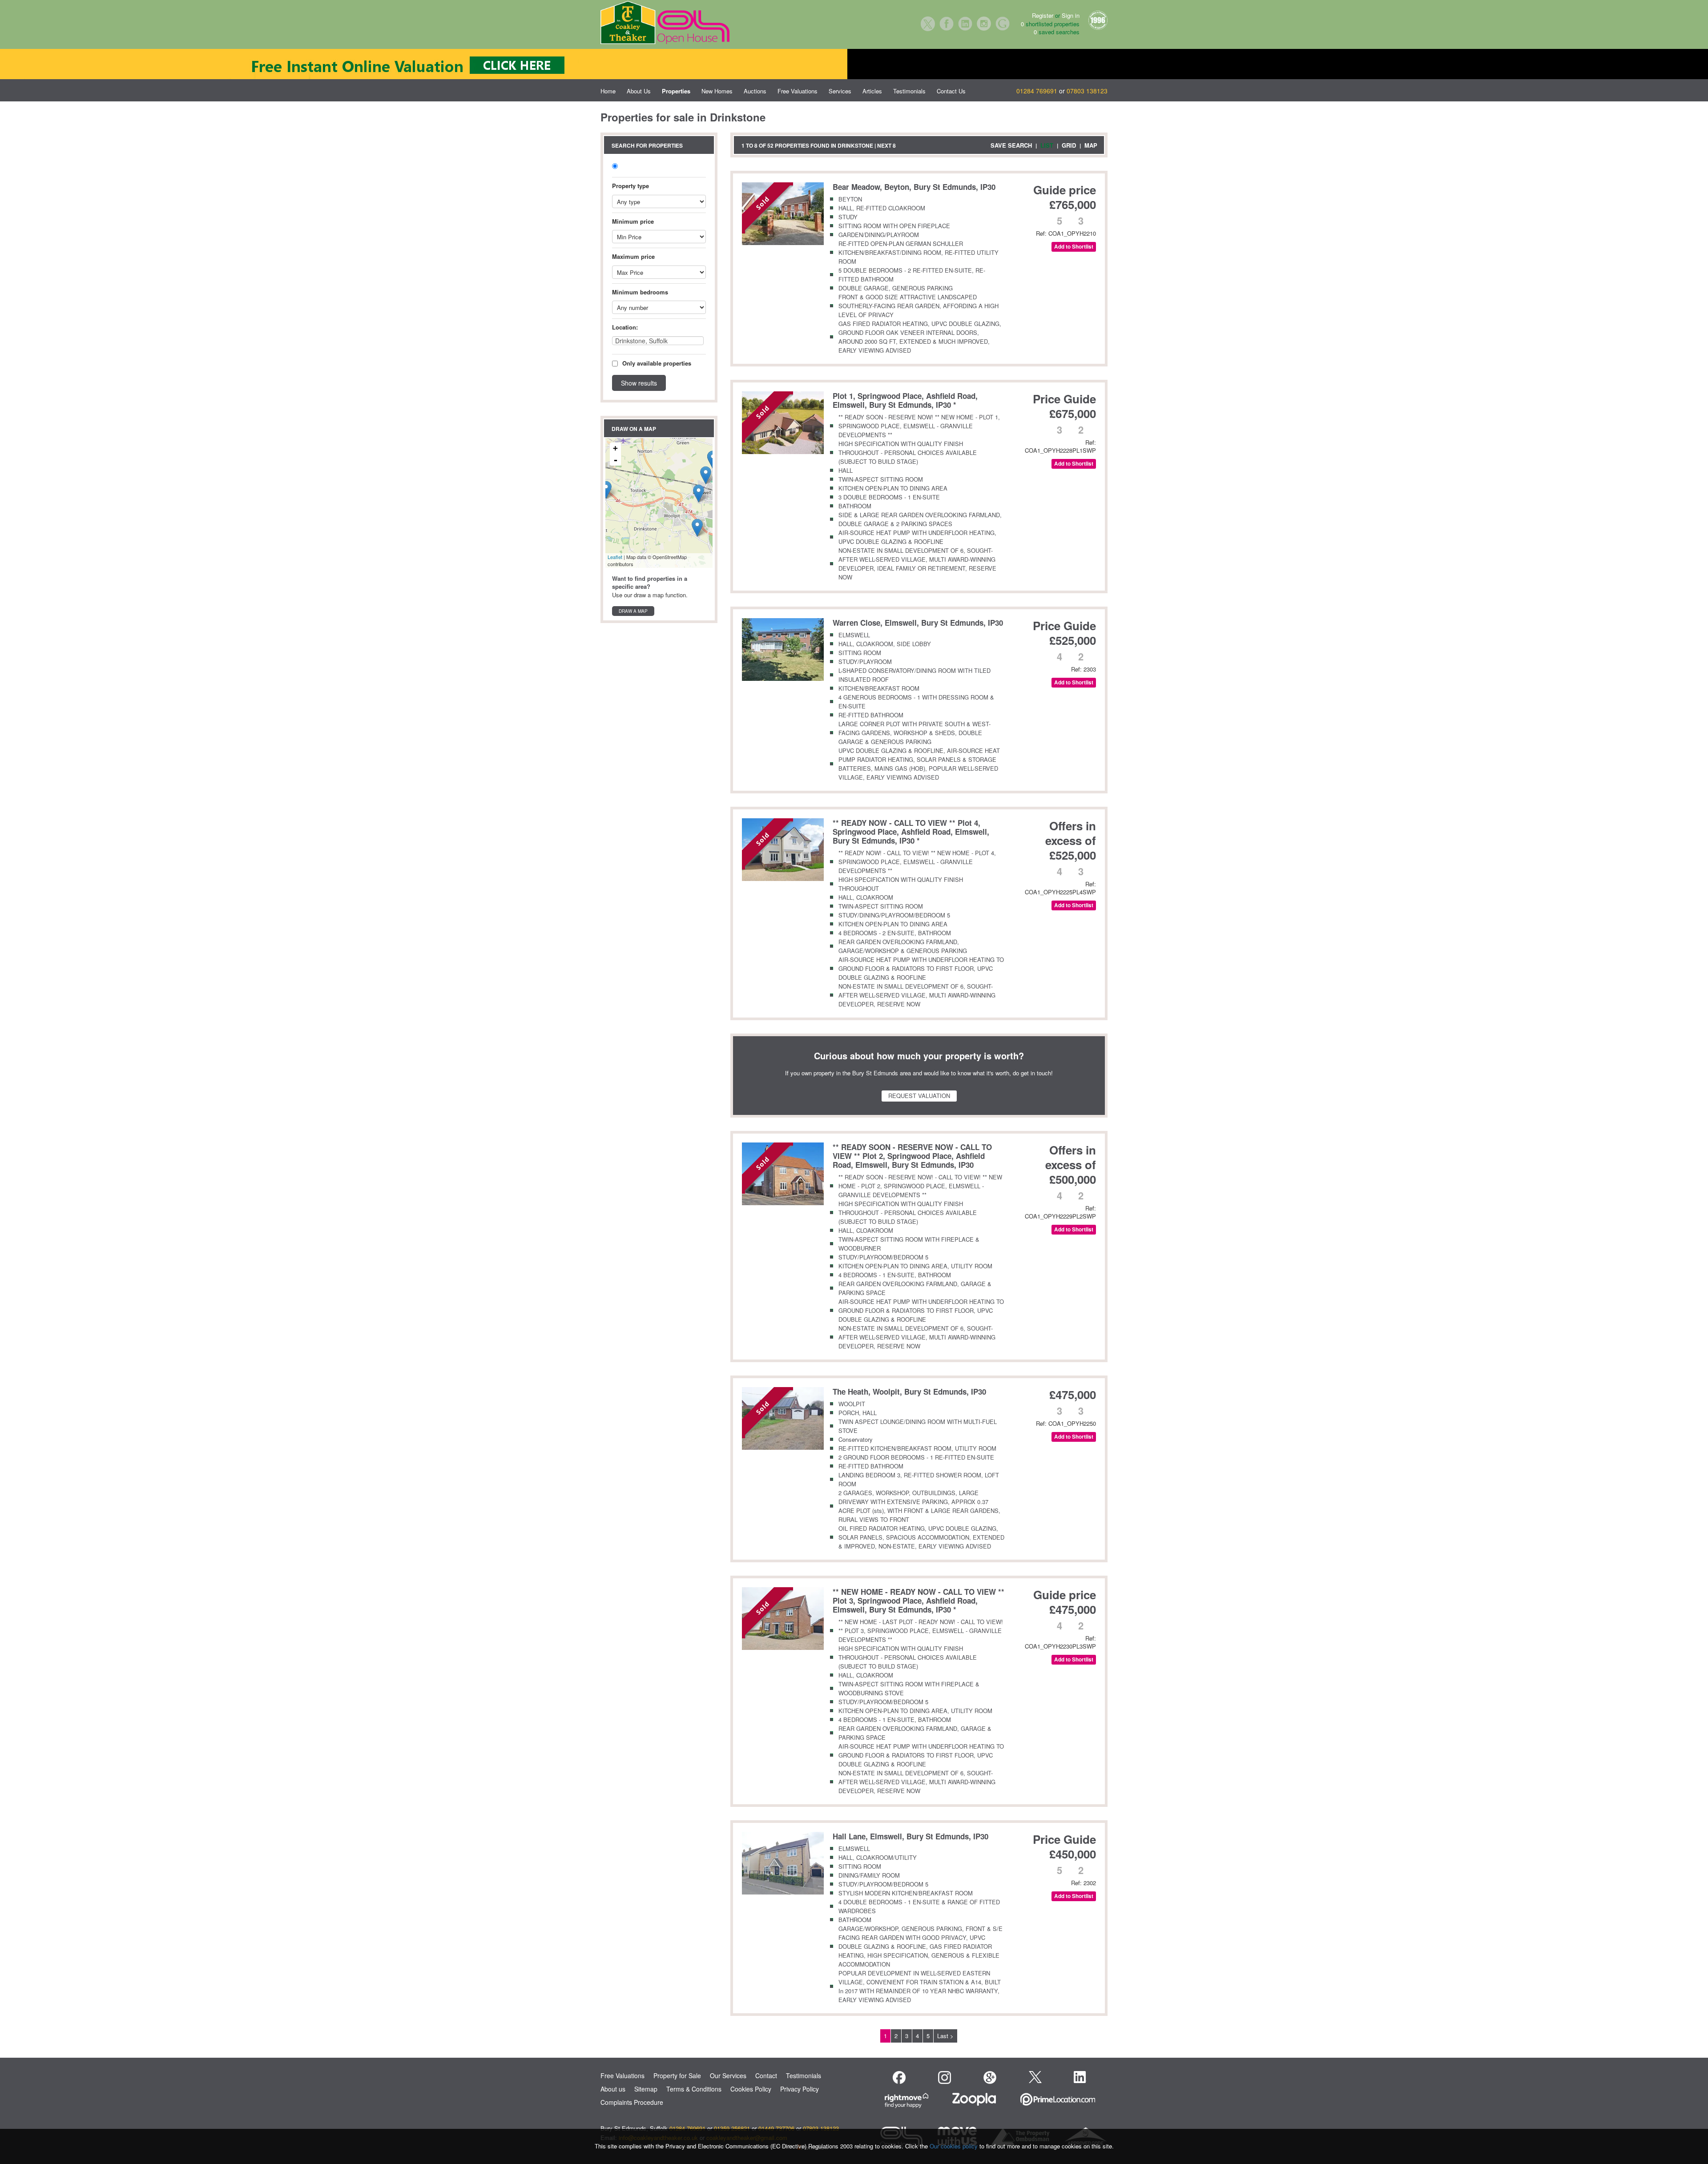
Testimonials (909, 91)
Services (840, 91)
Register (1043, 15)
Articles (872, 91)
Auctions (755, 91)
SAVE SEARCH (1011, 145)
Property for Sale (677, 2076)
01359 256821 (732, 2128)
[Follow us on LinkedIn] (1080, 2077)
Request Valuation (919, 1096)
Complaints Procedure (632, 2102)
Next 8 (886, 145)
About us (613, 2089)
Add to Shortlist (1074, 247)
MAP (1091, 145)
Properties (676, 91)
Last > (945, 2036)
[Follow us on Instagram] (945, 2078)
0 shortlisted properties (1050, 24)
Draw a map (633, 611)
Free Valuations (798, 91)
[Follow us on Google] (990, 2078)
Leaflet (615, 557)
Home (608, 91)
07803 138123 (1087, 91)
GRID (1069, 145)
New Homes (717, 91)
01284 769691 (1037, 91)
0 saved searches (1057, 32)
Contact (766, 2076)
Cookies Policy (751, 2089)
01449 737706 (776, 2128)
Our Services (728, 2076)
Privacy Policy (800, 2089)
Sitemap (646, 2089)
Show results (639, 383)
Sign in (1071, 15)
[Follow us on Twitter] (1035, 2076)
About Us (639, 91)
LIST (1047, 145)
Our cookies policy (955, 2146)
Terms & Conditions (694, 2089)
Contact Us (951, 91)
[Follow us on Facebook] (899, 2078)
